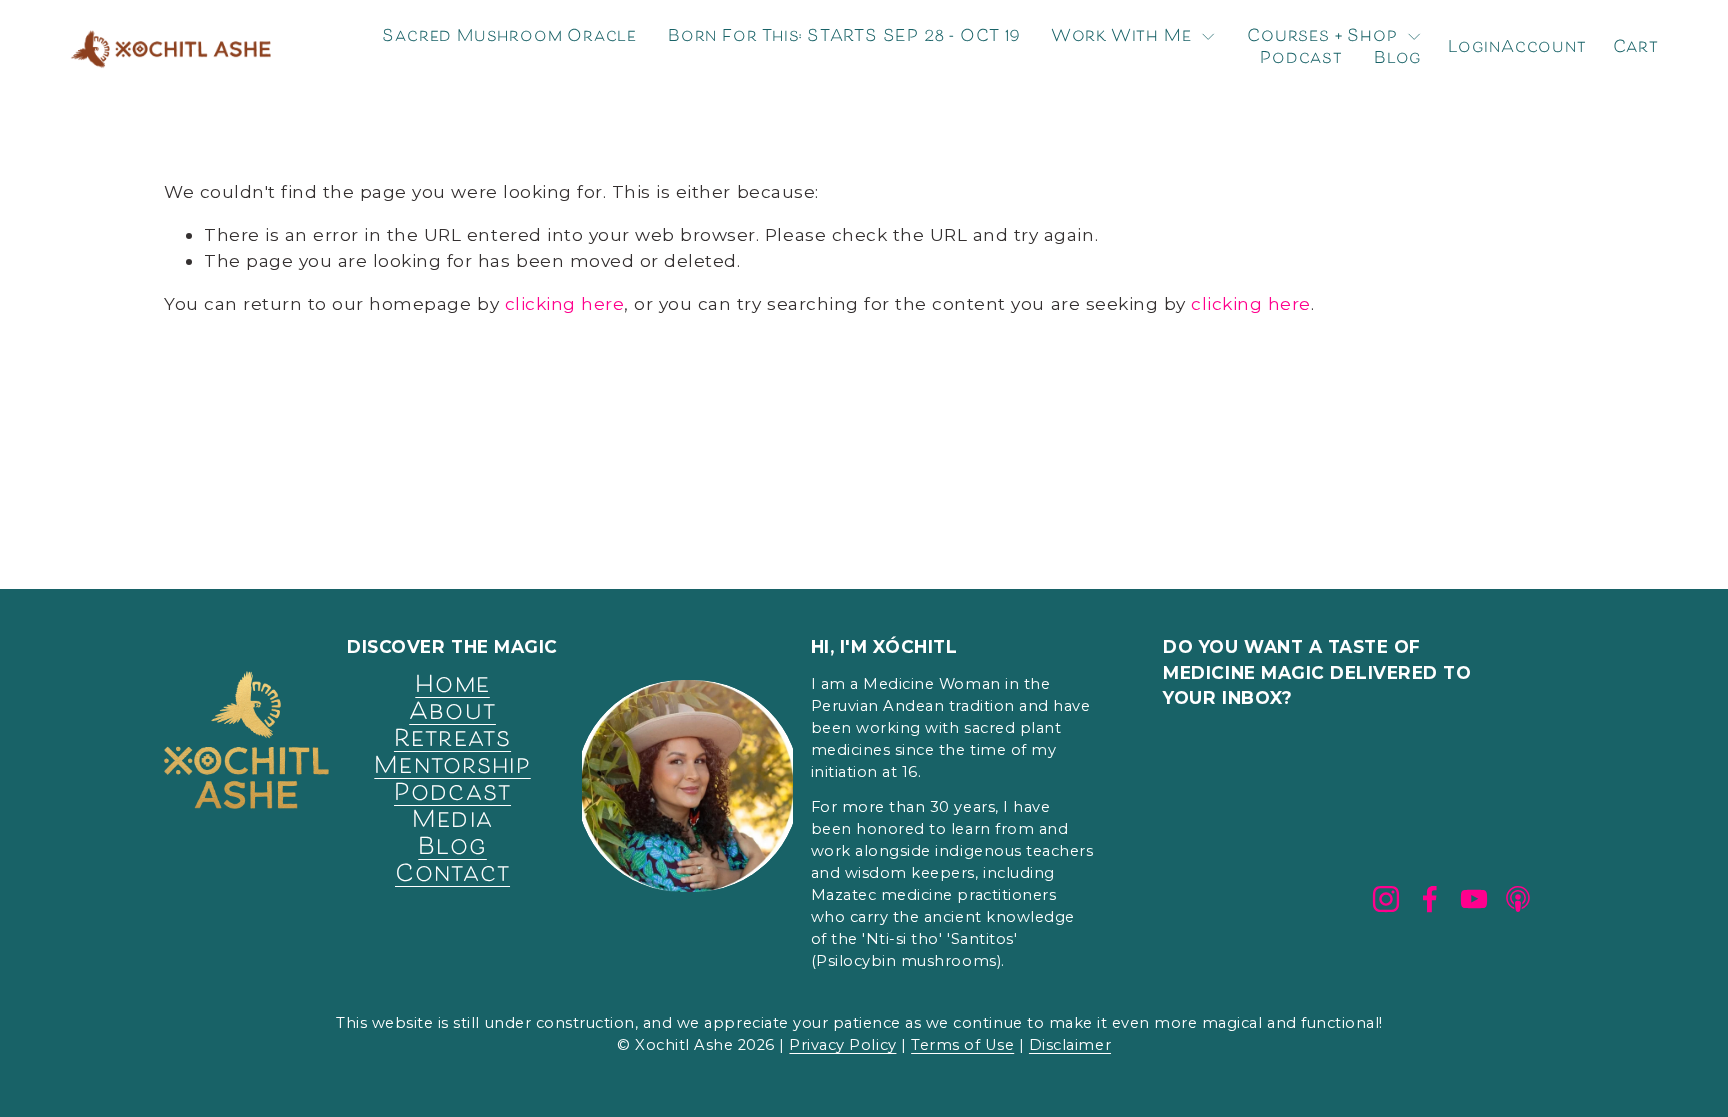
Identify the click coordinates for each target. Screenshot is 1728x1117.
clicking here (565, 303)
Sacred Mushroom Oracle (509, 37)
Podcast (1301, 60)
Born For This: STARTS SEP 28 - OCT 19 (844, 37)
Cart (1636, 49)
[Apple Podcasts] (1518, 899)
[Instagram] (1386, 899)
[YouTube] (1474, 899)
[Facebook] (1430, 899)
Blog (1398, 60)
